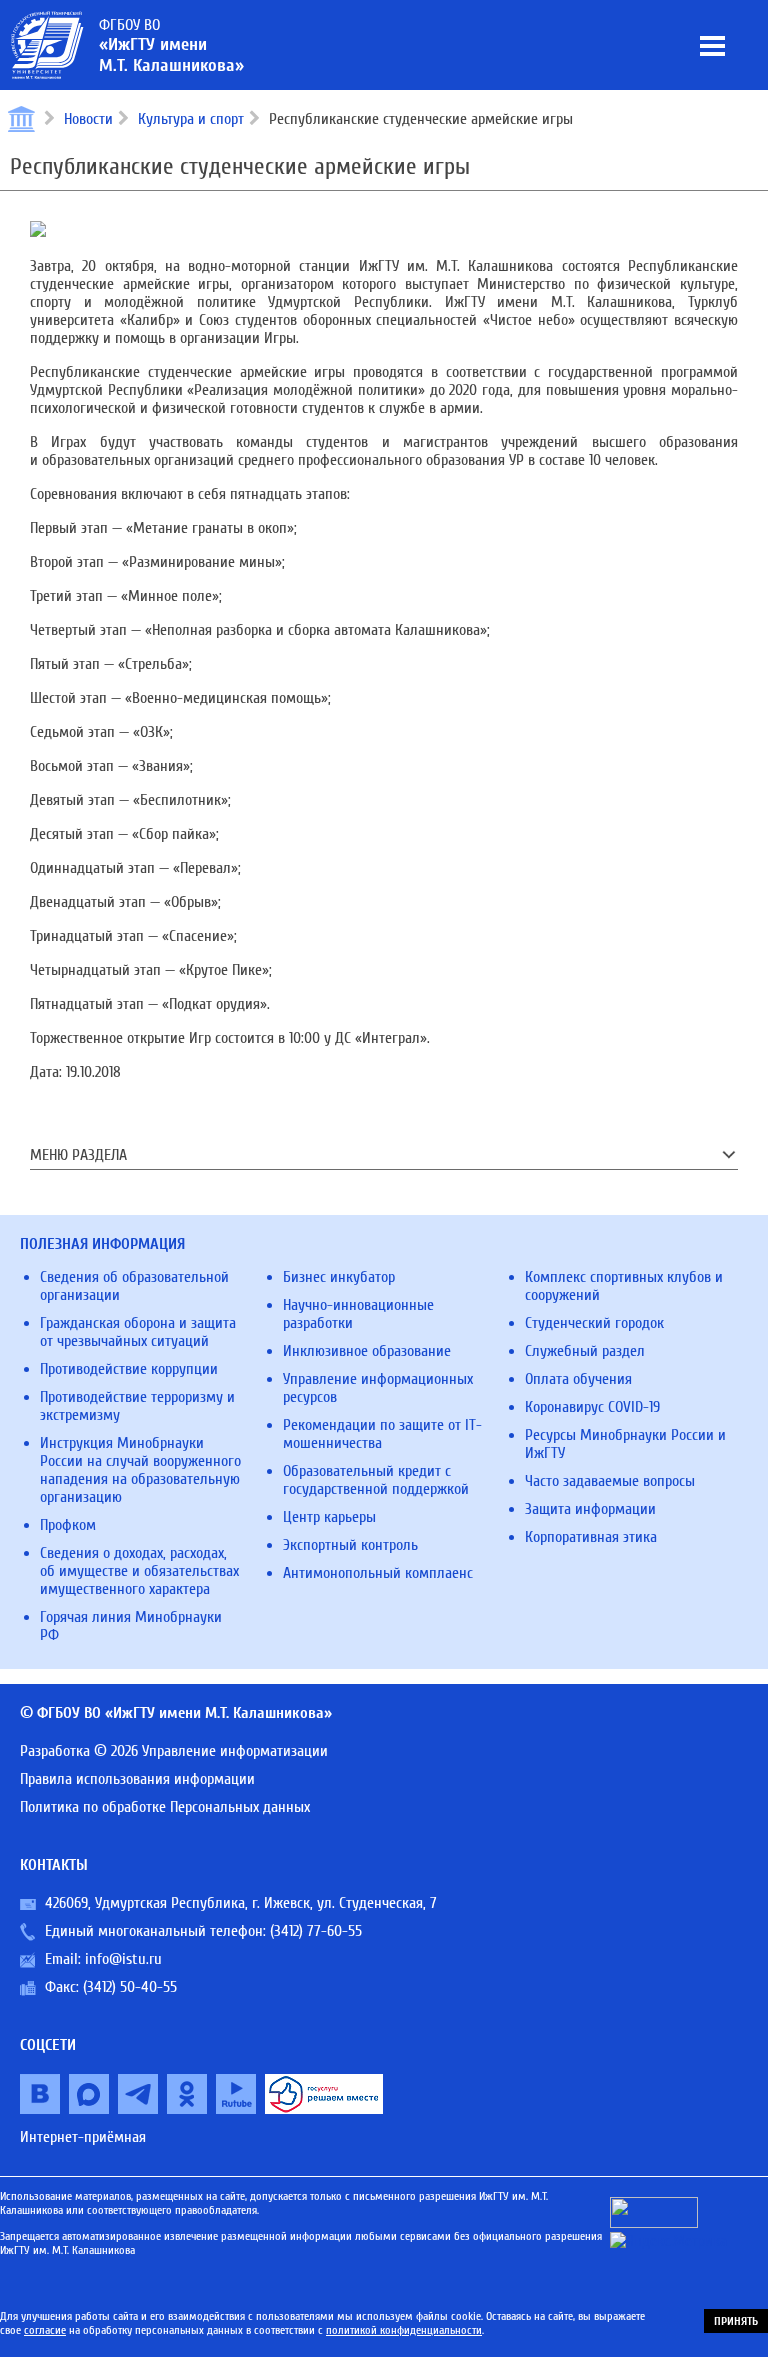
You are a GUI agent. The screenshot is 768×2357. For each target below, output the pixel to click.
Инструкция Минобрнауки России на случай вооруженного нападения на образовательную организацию (140, 1470)
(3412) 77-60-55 (316, 1931)
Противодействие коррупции (129, 1369)
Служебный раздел (585, 1351)
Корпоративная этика (591, 1537)
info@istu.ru (123, 1959)
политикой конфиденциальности (404, 2330)
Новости (88, 119)
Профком (68, 1525)
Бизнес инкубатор (339, 1277)
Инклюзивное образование (367, 1351)
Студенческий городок (594, 1323)
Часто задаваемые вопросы (610, 1481)
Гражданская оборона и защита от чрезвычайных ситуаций (138, 1332)
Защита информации (590, 1509)
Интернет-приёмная (83, 2137)
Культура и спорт (191, 119)
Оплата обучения (578, 1379)
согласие (45, 2330)
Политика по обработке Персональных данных (165, 1807)
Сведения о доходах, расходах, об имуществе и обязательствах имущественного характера (139, 1571)
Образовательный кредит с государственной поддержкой (376, 1480)
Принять (736, 2321)
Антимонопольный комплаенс (378, 1573)
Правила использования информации (137, 1779)
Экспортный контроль (350, 1545)
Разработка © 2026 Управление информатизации (174, 1751)
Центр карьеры (329, 1517)
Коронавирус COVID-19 (592, 1407)
